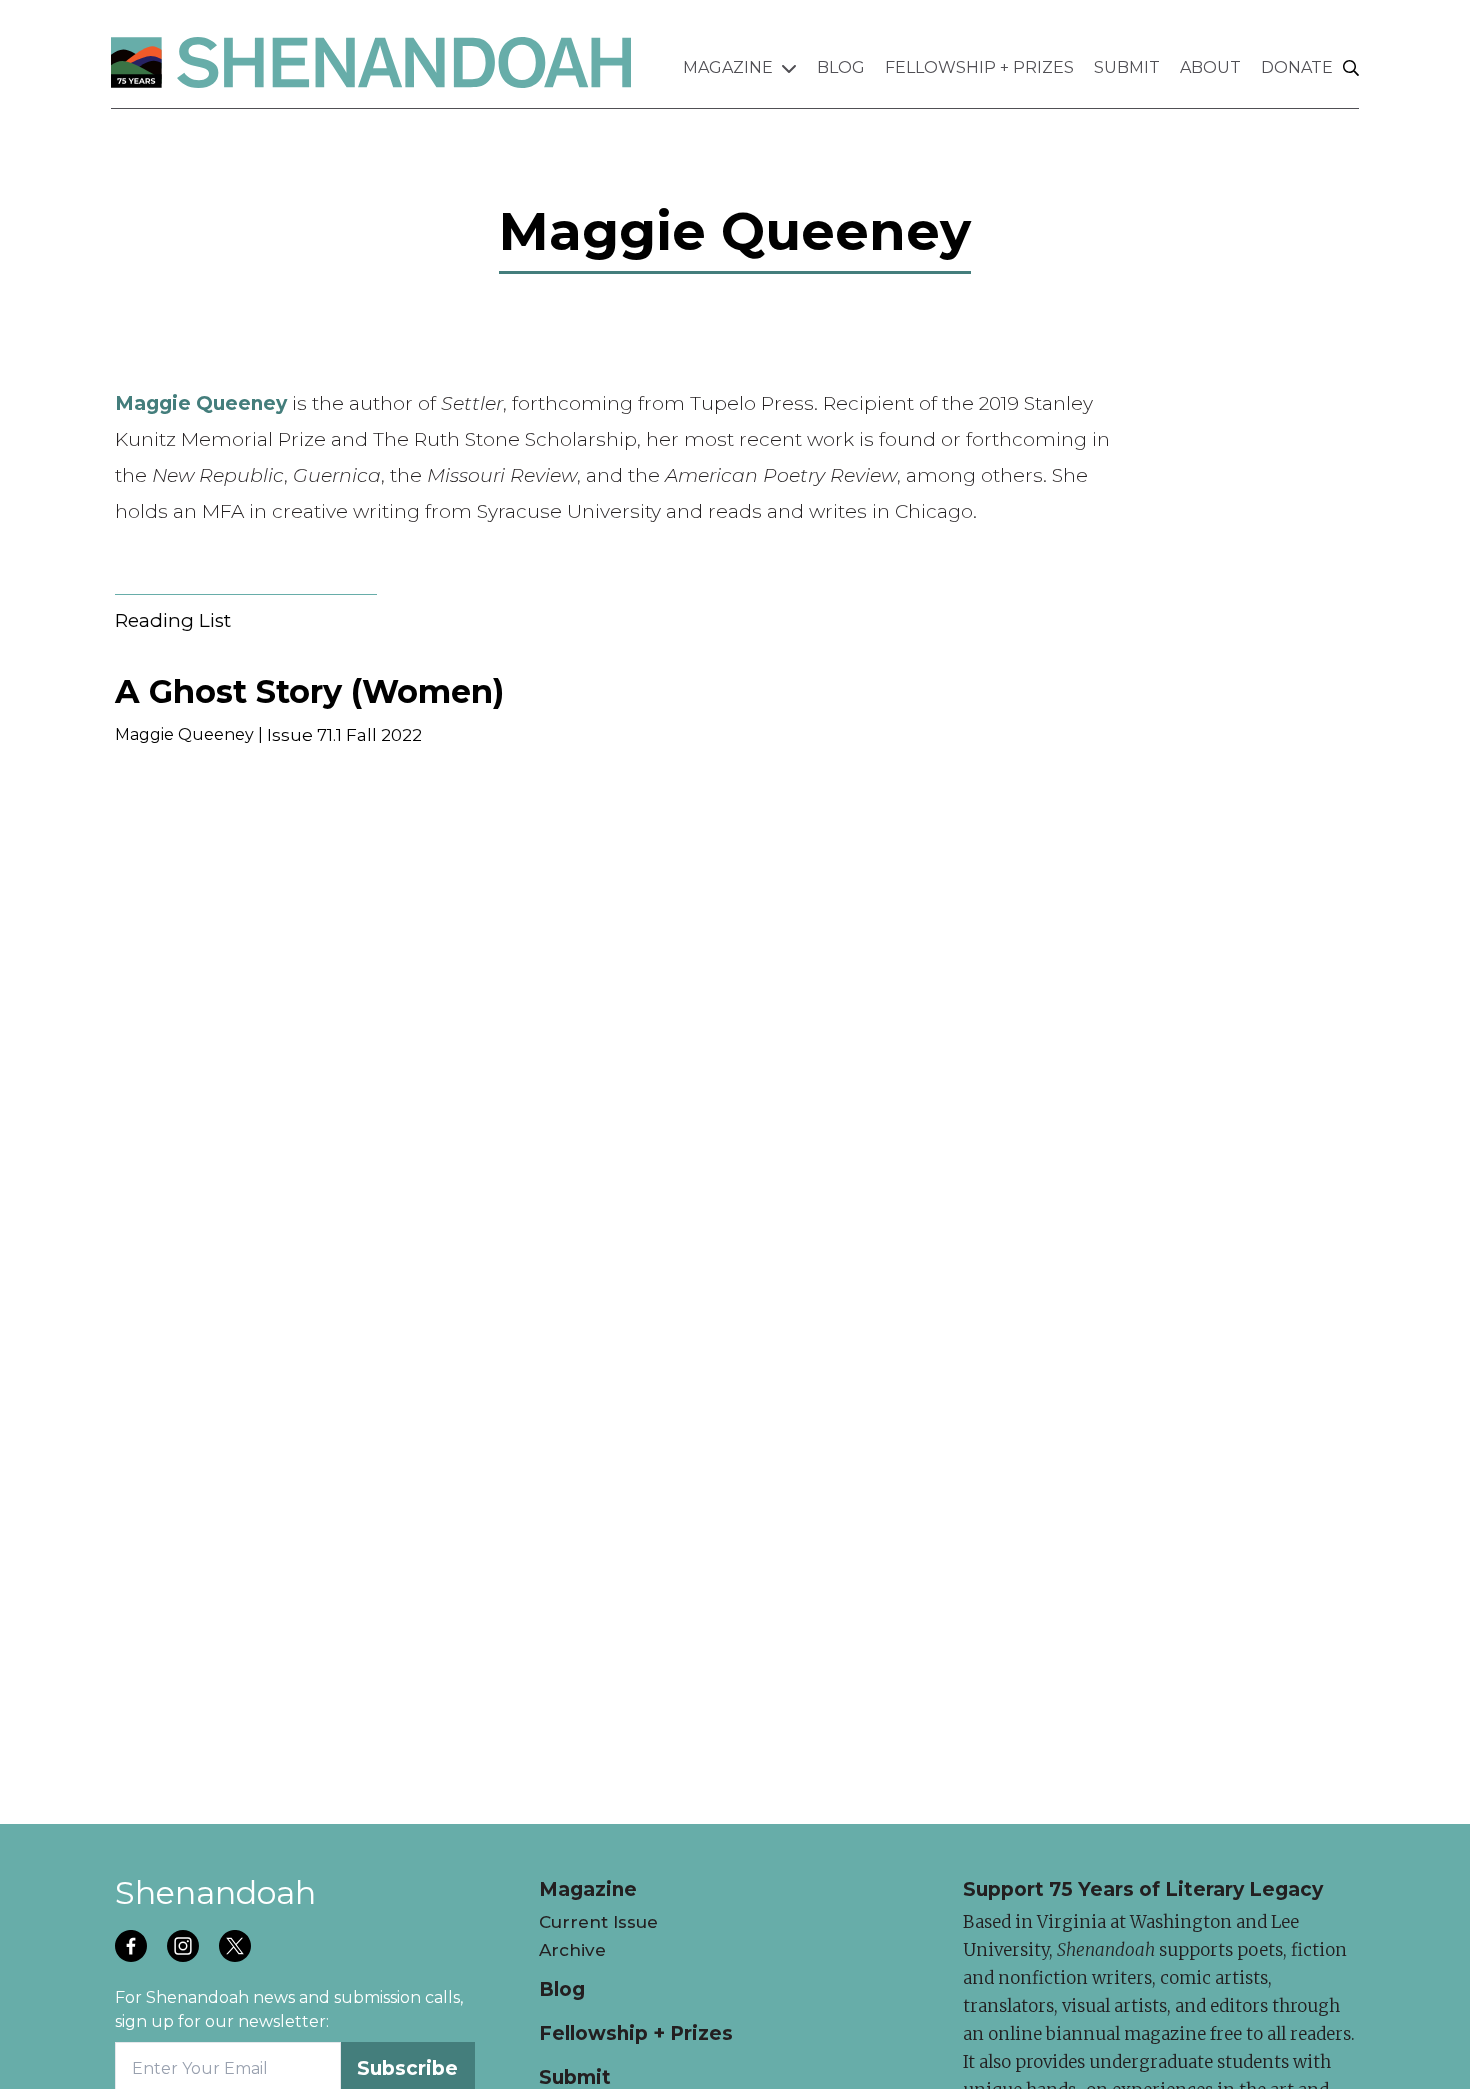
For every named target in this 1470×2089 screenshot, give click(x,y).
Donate (1297, 67)
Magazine (728, 67)
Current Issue (598, 1922)
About (1210, 67)
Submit (1127, 67)
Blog (841, 67)
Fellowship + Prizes (979, 67)
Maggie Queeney (184, 734)
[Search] (1351, 69)
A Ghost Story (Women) (309, 691)
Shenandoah (215, 1892)
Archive (572, 1950)
